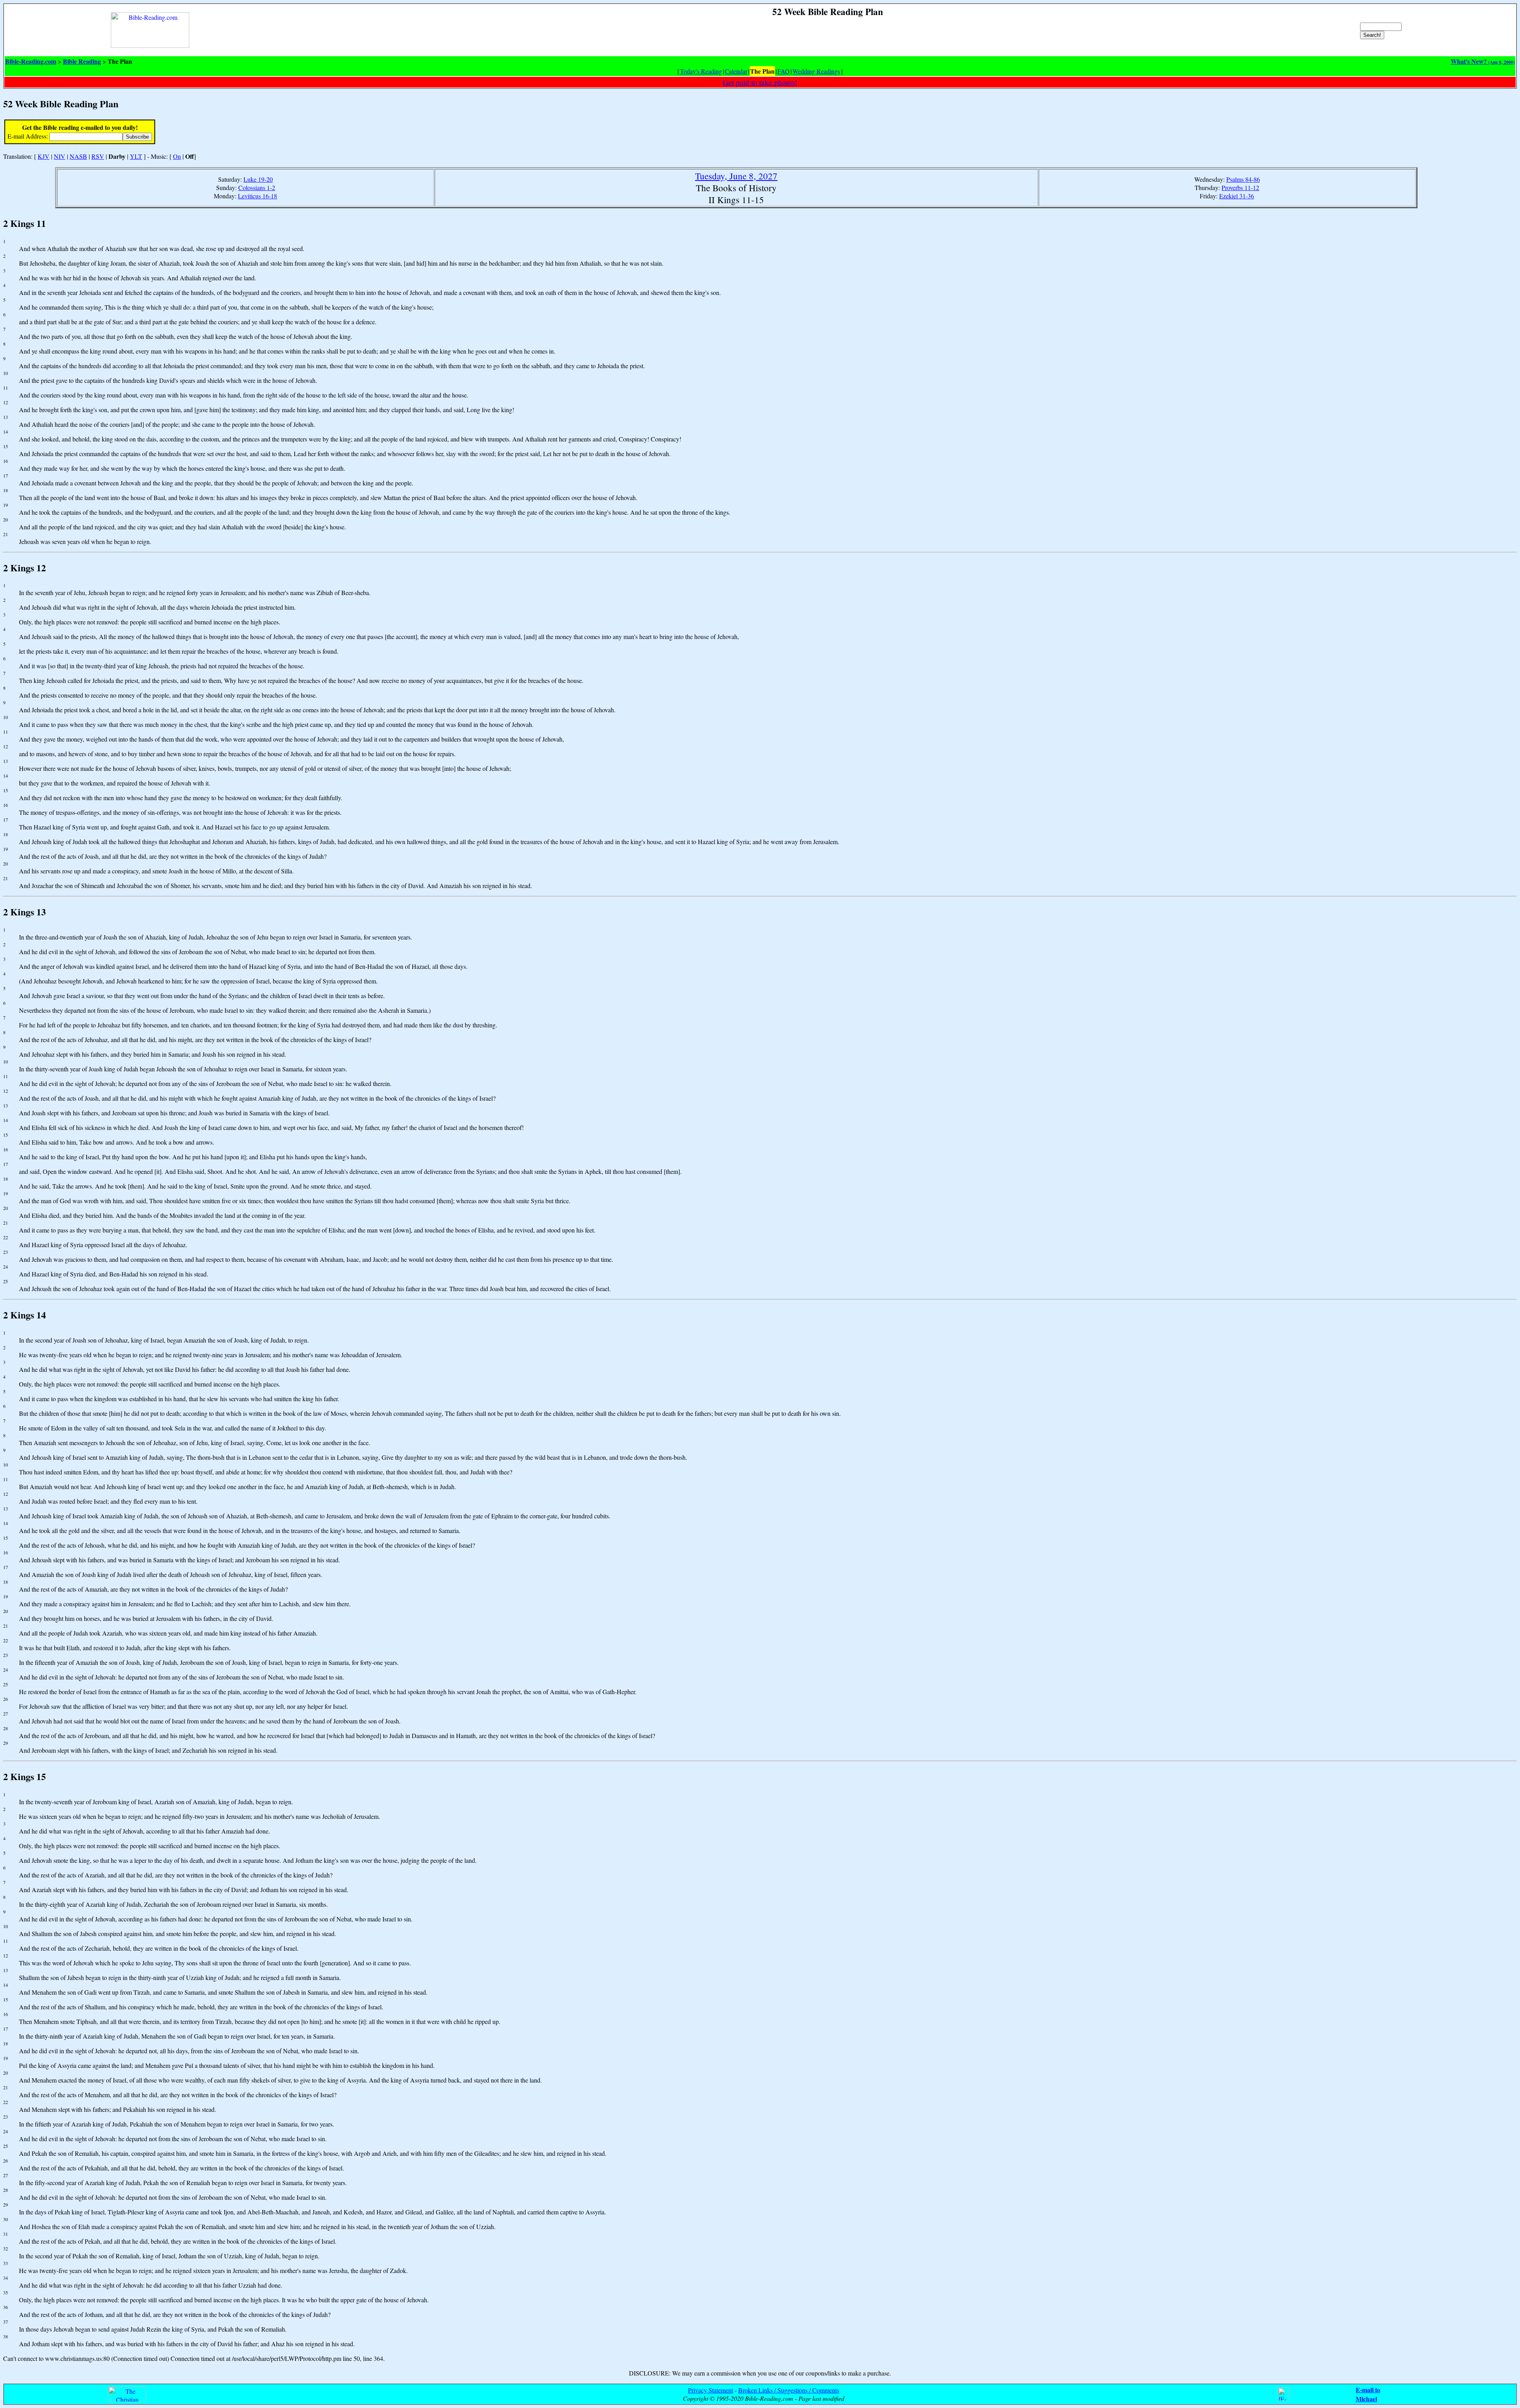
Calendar (736, 71)
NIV (60, 156)
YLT (136, 156)
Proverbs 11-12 (1240, 187)
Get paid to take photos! (760, 82)
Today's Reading (701, 71)
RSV (98, 156)
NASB (78, 156)
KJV (44, 156)
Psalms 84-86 (1243, 179)
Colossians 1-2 (257, 187)
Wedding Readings (816, 71)
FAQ (784, 71)
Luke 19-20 (258, 179)
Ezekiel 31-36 (1237, 196)
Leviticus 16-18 (257, 196)
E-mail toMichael (1368, 2394)
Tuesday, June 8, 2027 (736, 176)
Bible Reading (82, 61)
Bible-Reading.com (31, 61)
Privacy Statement (711, 2390)
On (177, 156)
